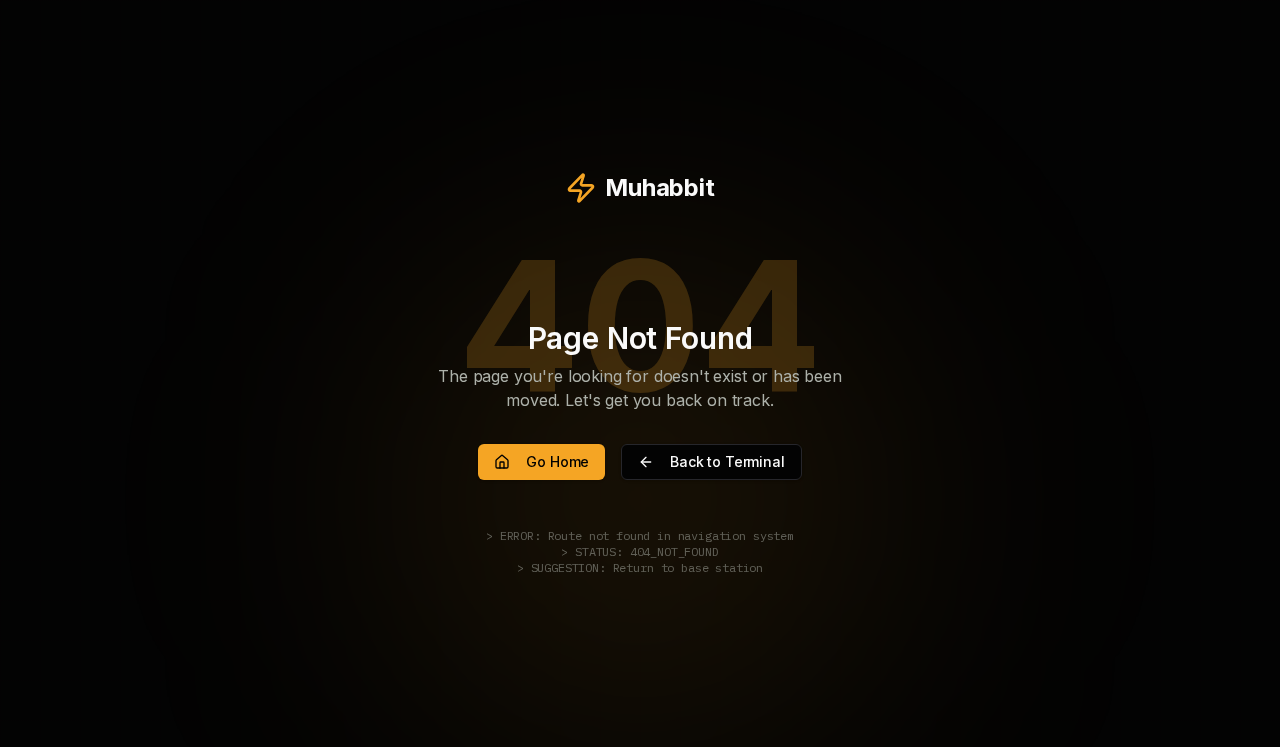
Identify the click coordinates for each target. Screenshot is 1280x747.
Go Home (557, 461)
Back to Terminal (727, 461)
